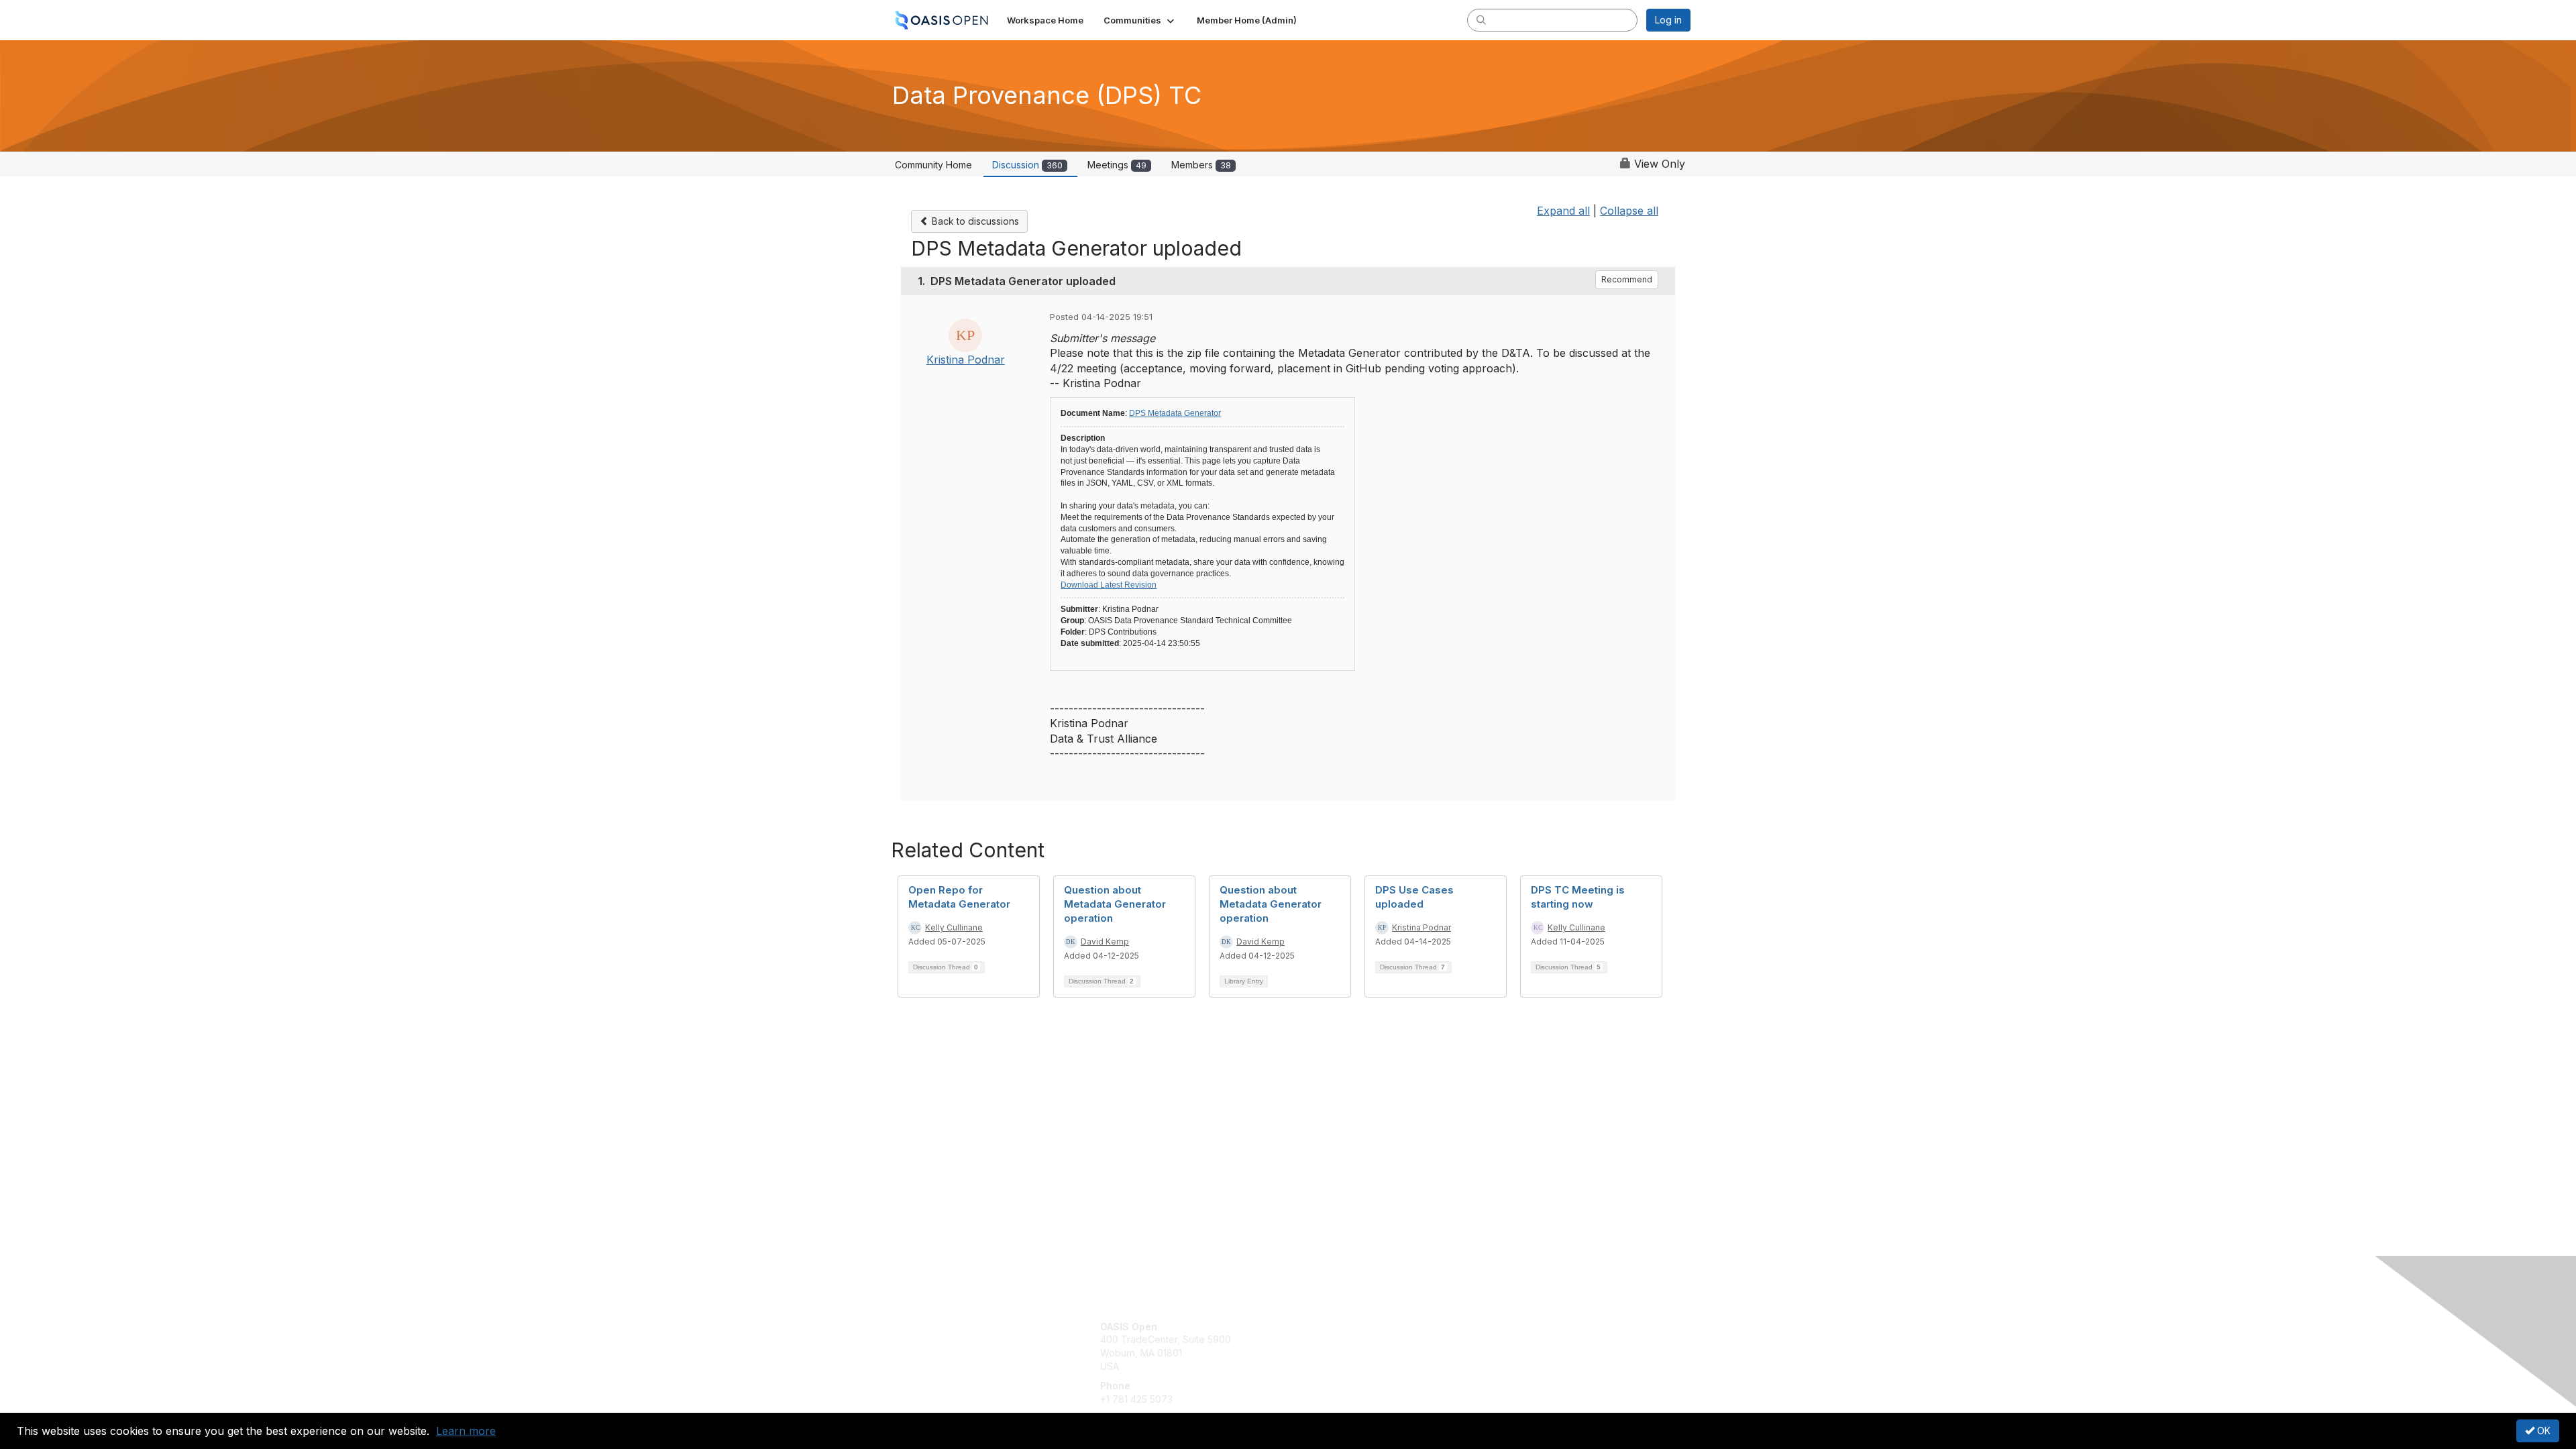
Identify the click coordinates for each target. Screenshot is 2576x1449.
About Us (1507, 1327)
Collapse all (1629, 211)
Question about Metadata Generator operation (1115, 904)
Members (1201, 165)
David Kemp (1105, 942)
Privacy (1504, 1339)
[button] (1140, 20)
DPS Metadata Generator (1175, 413)
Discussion (1027, 165)
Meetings (1117, 165)
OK (2542, 1431)
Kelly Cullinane (954, 927)
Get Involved (1322, 1327)
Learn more (466, 1431)
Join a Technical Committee (1354, 1366)
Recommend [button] (1627, 279)
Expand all (1563, 211)
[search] (1481, 19)
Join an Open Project (1340, 1346)
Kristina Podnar (966, 360)
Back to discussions (974, 221)
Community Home (933, 165)
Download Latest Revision (1109, 585)
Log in (1668, 20)
